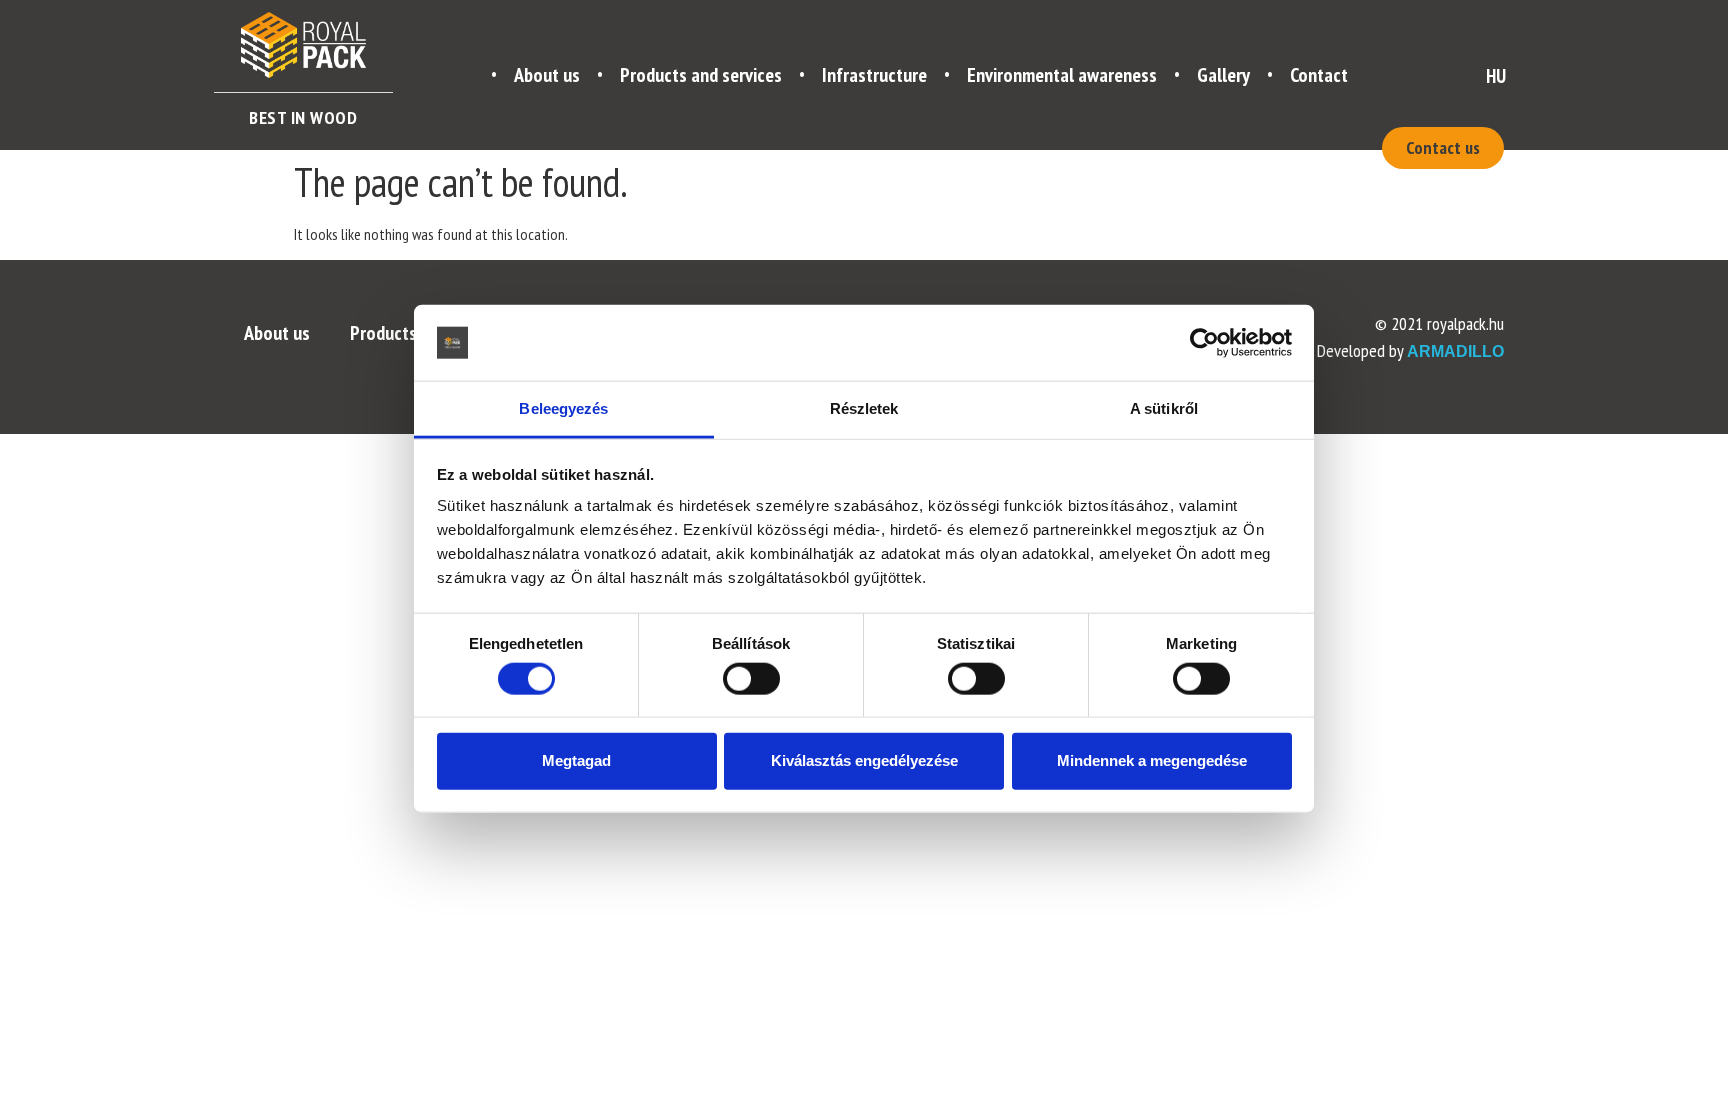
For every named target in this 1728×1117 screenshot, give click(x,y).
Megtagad (576, 760)
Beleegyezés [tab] (563, 408)
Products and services (701, 75)
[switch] (751, 678)
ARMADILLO (1455, 351)
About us (547, 75)
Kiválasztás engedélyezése (864, 760)
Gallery (1223, 75)
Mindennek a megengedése (1152, 760)
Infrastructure (874, 75)
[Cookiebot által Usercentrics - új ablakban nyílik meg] (1204, 343)
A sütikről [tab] (1164, 408)
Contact (1319, 75)
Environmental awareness (1062, 75)
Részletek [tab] (864, 408)
